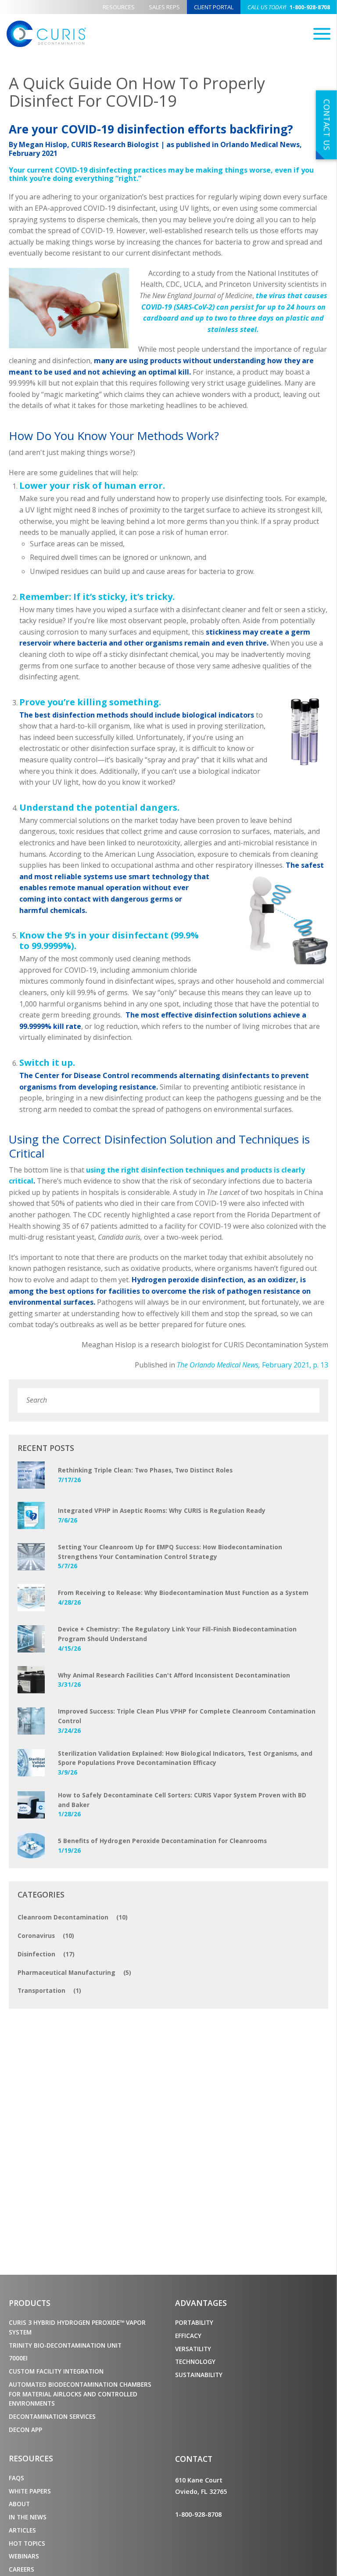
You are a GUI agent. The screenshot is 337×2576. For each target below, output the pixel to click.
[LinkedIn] (208, 2536)
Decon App (25, 2430)
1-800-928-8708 (289, 7)
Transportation (49, 1990)
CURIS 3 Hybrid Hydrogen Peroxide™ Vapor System (77, 2327)
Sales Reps (164, 7)
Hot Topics (27, 2543)
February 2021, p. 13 (253, 1365)
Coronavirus (46, 1936)
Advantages (201, 2303)
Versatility (193, 2349)
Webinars (24, 2556)
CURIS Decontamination (46, 34)
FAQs (16, 2478)
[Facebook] (179, 2536)
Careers (22, 2569)
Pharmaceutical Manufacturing (74, 1972)
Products (30, 2303)
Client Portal (214, 7)
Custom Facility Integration (56, 2371)
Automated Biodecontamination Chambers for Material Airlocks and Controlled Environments (80, 2394)
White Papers (30, 2491)
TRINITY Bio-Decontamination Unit (65, 2345)
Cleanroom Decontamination (73, 1917)
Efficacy (188, 2336)
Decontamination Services (52, 2416)
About (19, 2504)
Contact (194, 2459)
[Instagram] (222, 2536)
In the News (28, 2517)
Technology (195, 2361)
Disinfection (46, 1954)
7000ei (18, 2358)
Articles (22, 2530)
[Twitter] (194, 2536)
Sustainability (199, 2375)
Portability (194, 2322)
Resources (119, 7)
